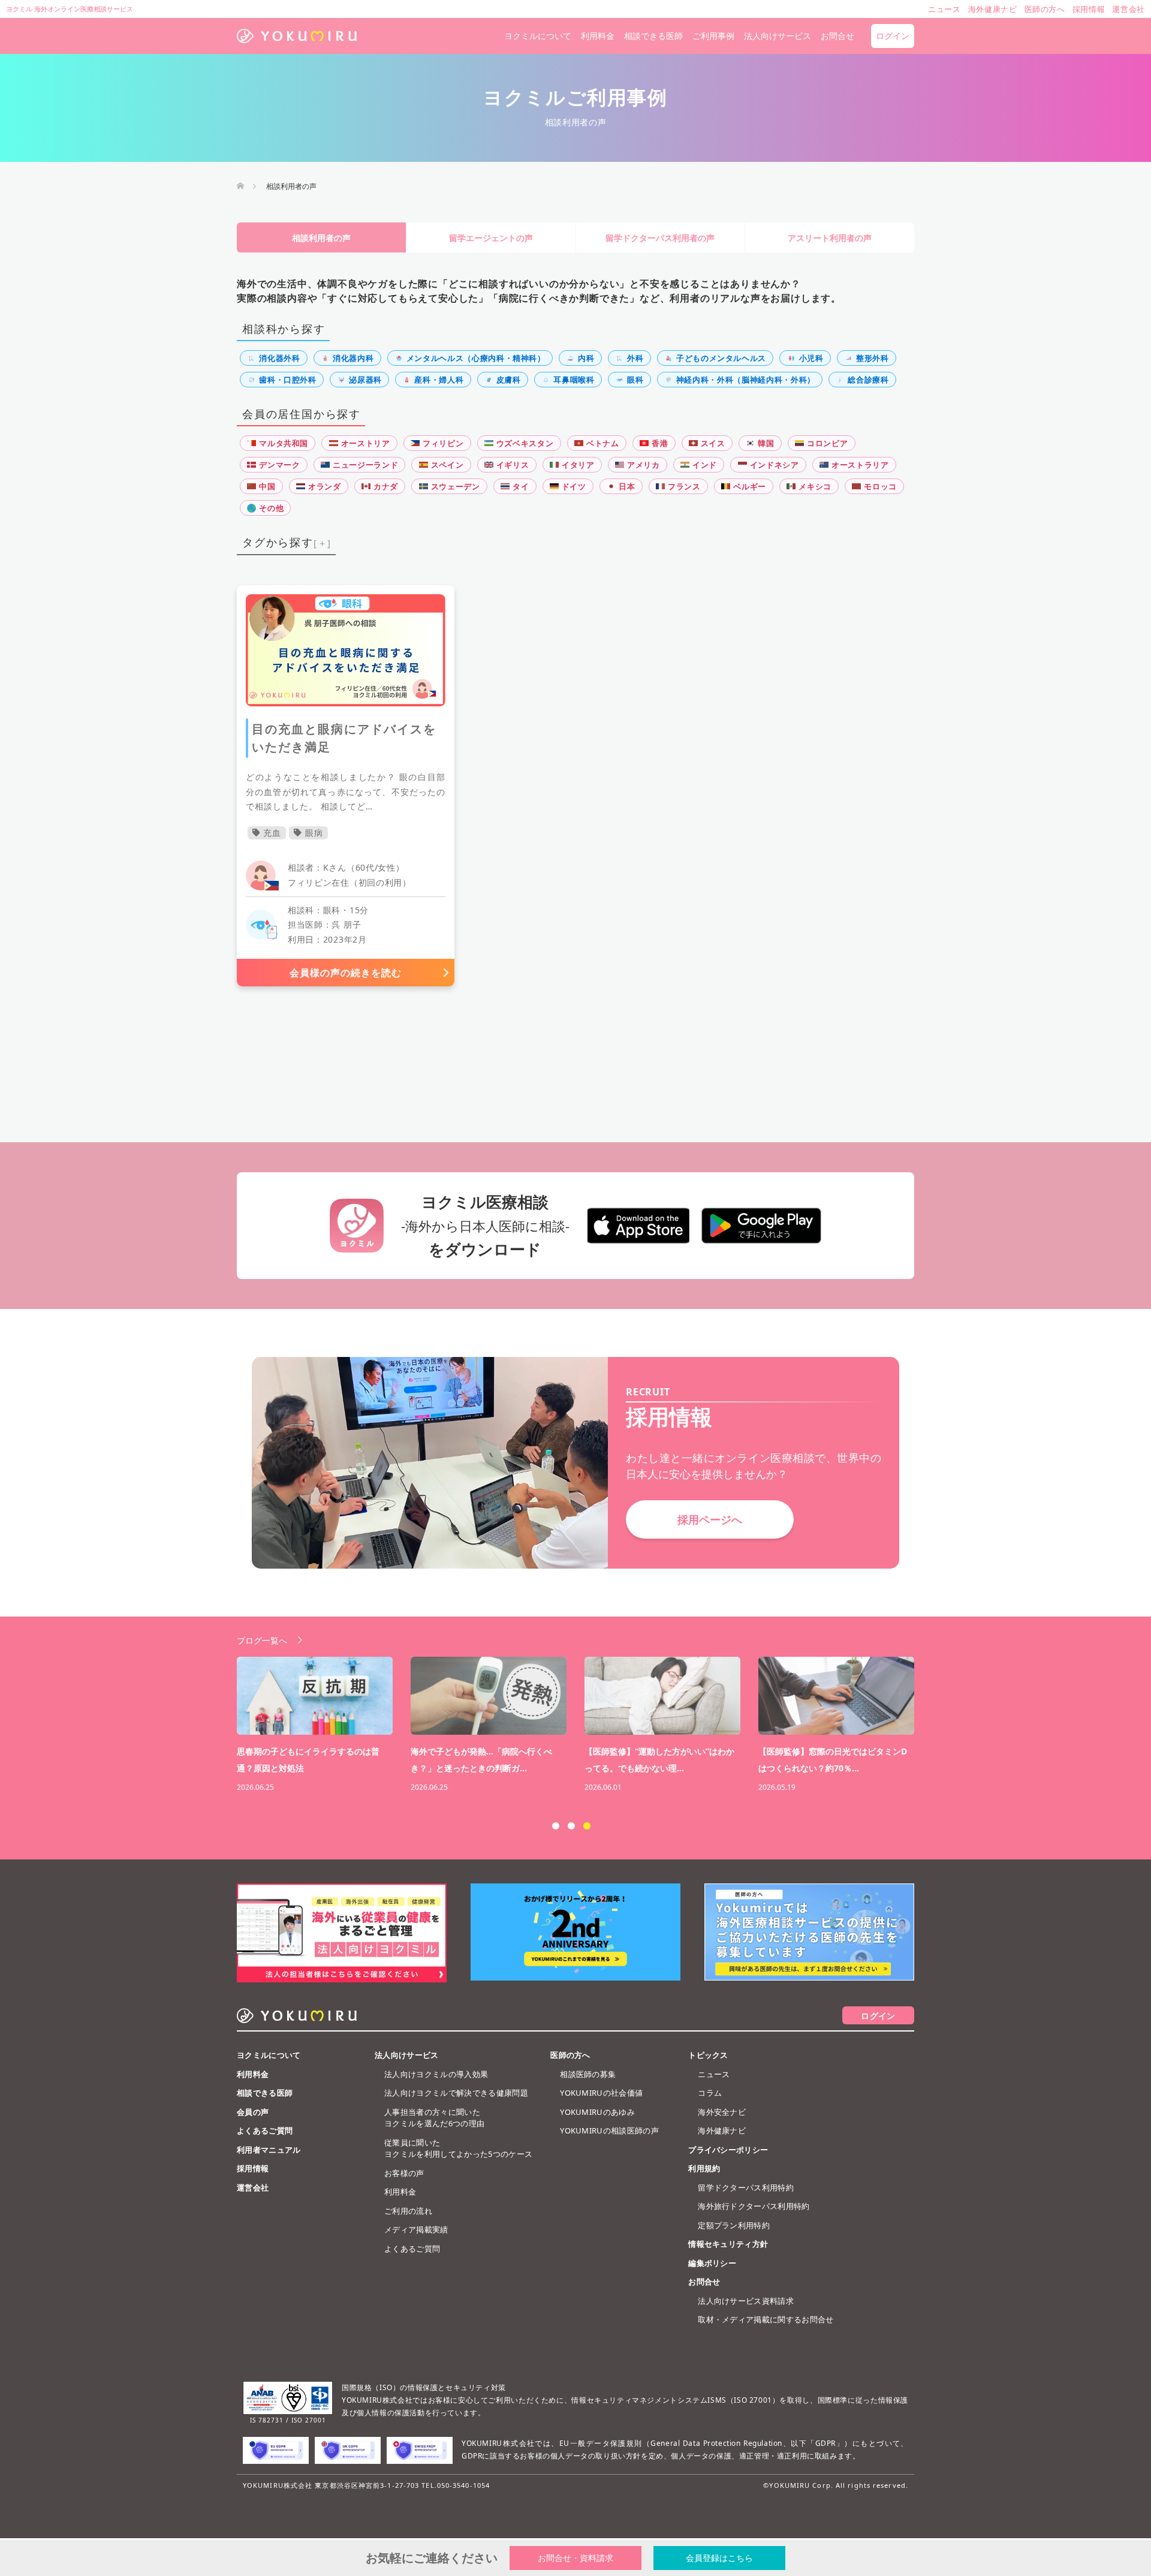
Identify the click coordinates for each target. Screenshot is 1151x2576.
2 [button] (571, 1826)
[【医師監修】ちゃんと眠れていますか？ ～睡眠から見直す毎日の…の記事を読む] (315, 1696)
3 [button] (587, 1826)
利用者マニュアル (269, 2150)
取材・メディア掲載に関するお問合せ (766, 2319)
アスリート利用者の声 (830, 238)
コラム (710, 2093)
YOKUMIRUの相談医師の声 (609, 2130)
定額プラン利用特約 (734, 2225)
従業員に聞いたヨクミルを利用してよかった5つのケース (458, 2148)
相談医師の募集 (588, 2074)
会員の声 (253, 2112)
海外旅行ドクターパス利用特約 (754, 2206)
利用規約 (704, 2168)
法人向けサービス (778, 36)
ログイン (893, 36)
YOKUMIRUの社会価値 (601, 2093)
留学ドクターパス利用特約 (746, 2187)
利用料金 (598, 36)
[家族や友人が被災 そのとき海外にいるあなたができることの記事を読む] (662, 1696)
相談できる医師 (653, 36)
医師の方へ (570, 2055)
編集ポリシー (712, 2263)
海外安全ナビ (722, 2112)
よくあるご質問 (265, 2130)
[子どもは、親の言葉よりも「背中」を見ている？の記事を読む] (836, 1696)
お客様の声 (404, 2173)
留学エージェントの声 (491, 238)
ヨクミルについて (538, 36)
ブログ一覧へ (262, 1640)
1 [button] (556, 1826)
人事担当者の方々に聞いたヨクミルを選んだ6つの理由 (434, 2118)
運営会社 (253, 2187)
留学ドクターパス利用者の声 (660, 238)
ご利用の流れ (408, 2211)
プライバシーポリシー (728, 2150)
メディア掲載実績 (416, 2229)
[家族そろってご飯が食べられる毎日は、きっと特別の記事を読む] (489, 1696)
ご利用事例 (713, 36)
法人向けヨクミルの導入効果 (436, 2074)
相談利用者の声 (321, 238)
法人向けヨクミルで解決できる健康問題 (456, 2093)
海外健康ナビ (722, 2130)
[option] (584, 1726)
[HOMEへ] (240, 186)
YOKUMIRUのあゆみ (597, 2112)
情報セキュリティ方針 (728, 2244)
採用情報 (253, 2168)
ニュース (714, 2074)
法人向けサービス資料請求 (746, 2301)
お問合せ (837, 36)
